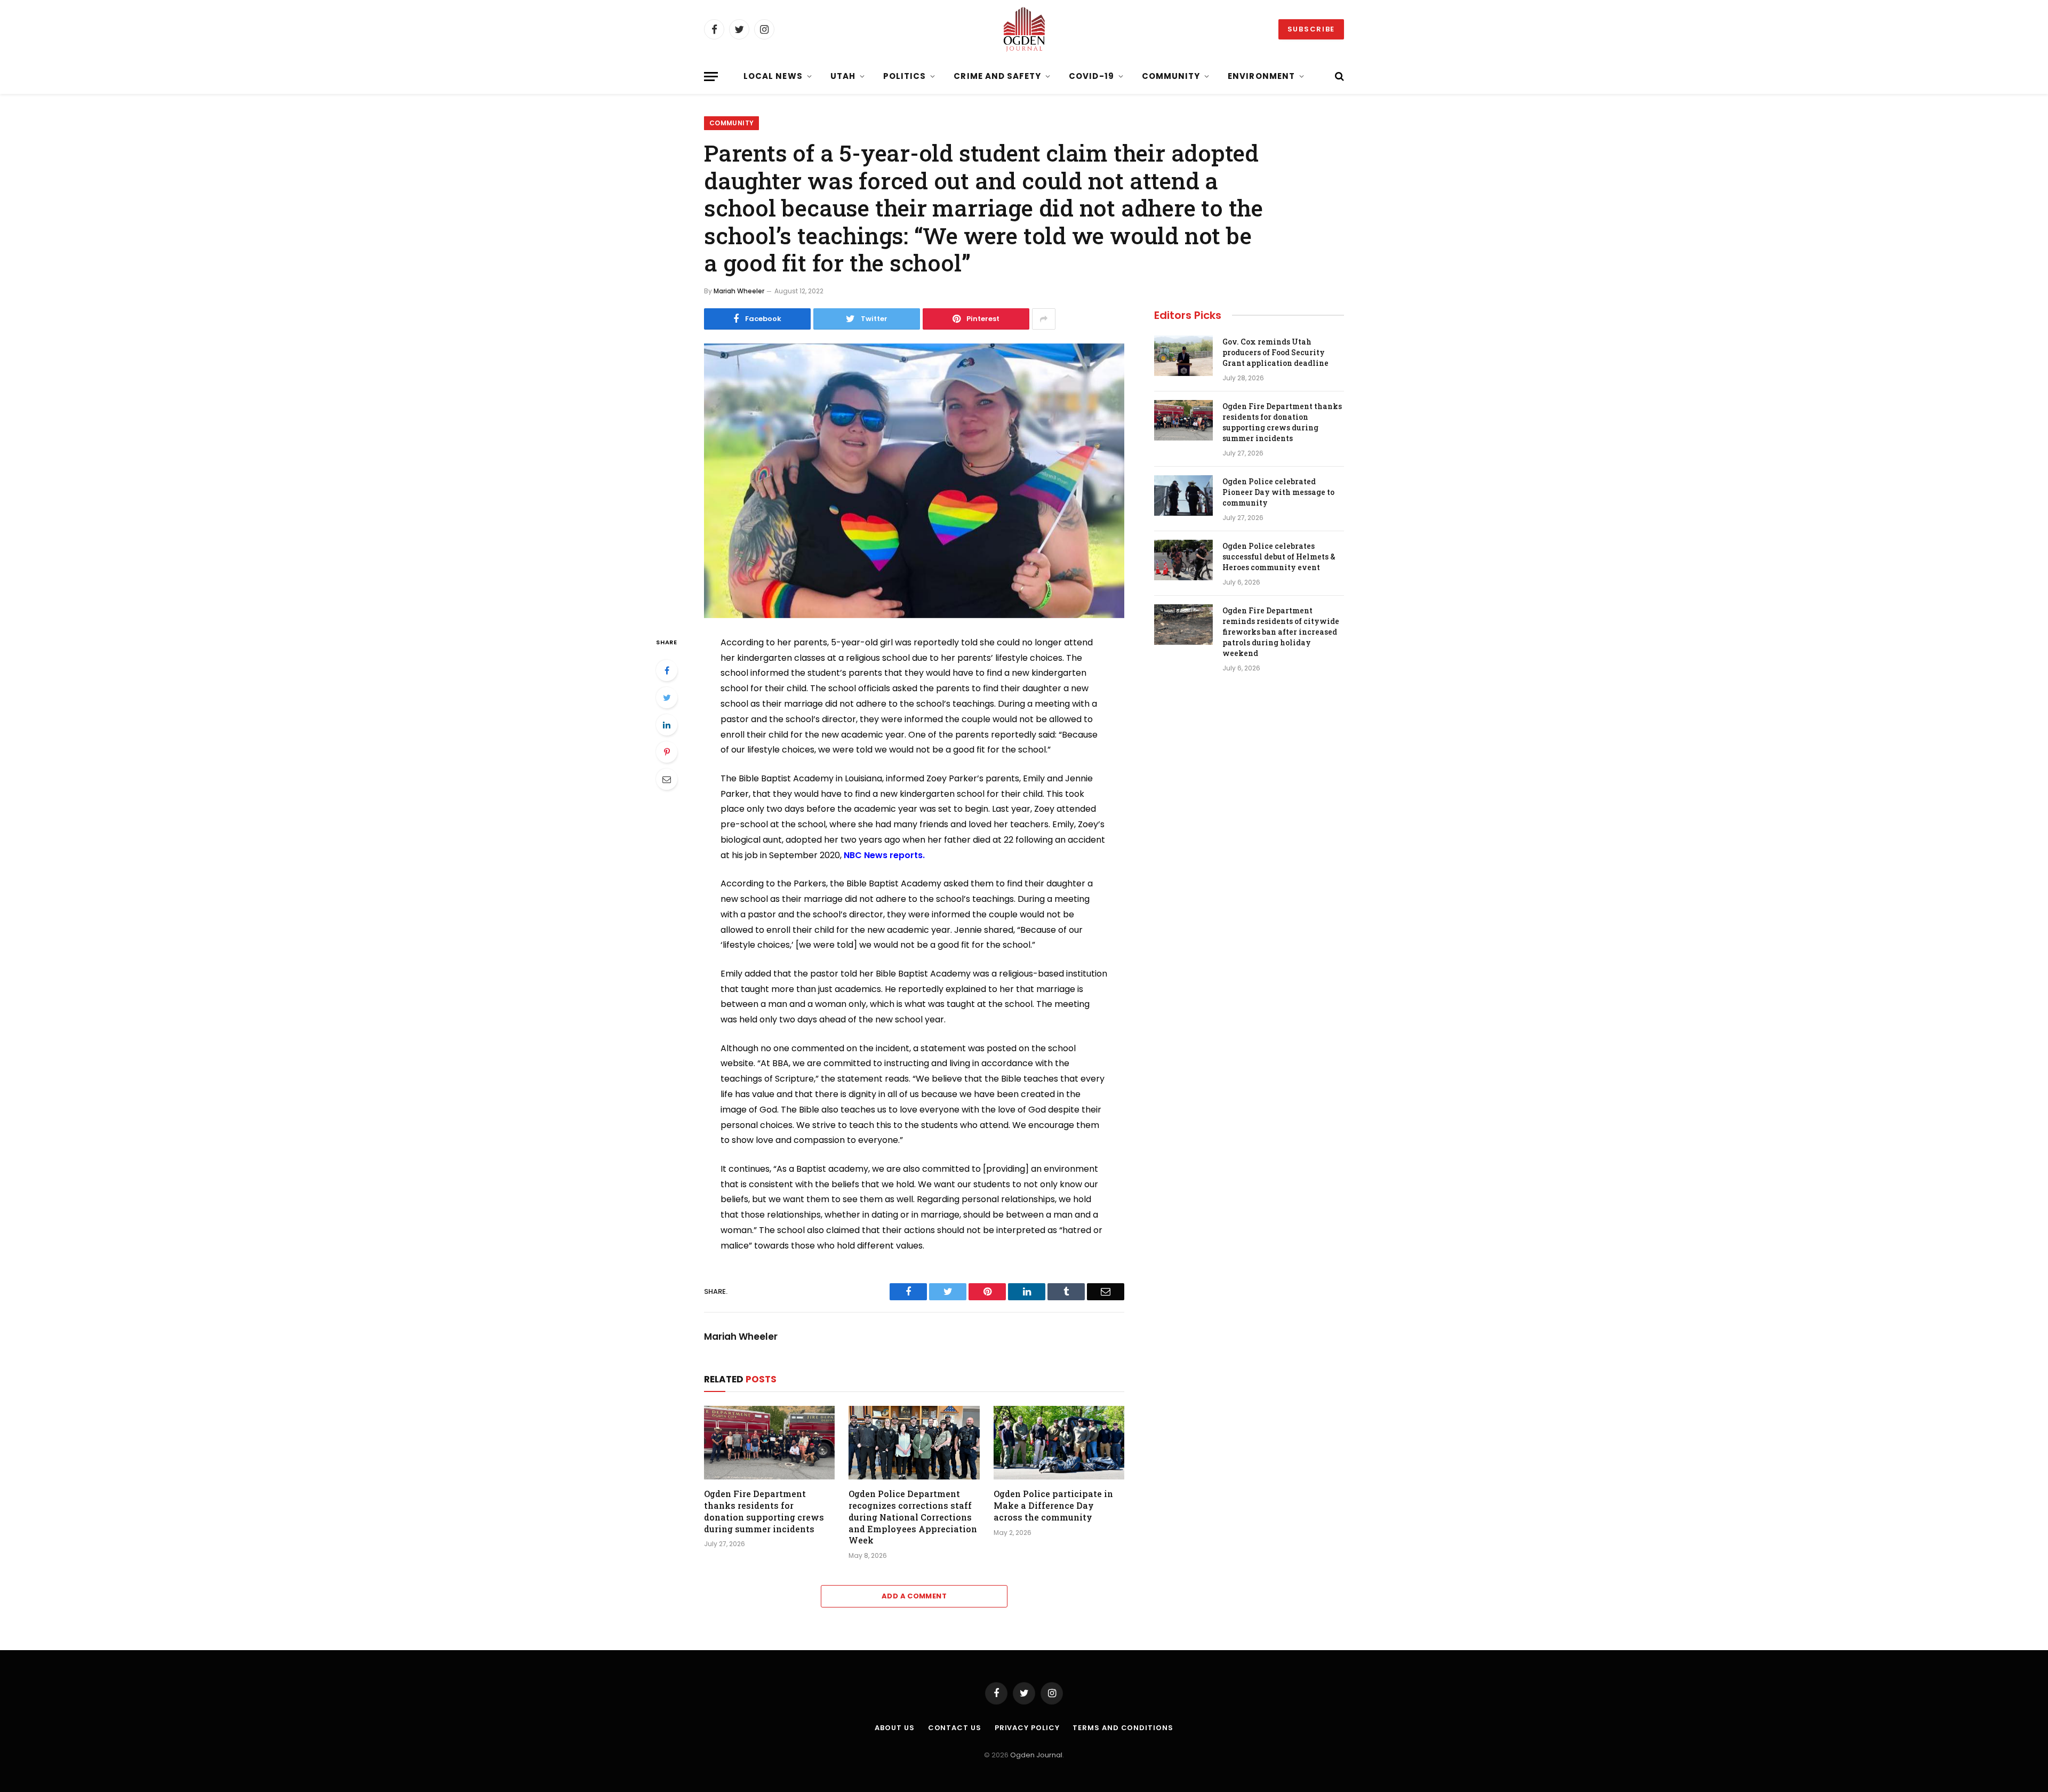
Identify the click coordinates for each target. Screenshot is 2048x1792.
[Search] (1338, 77)
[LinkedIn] (667, 725)
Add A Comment (914, 1596)
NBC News (866, 855)
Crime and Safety (997, 76)
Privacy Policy (1027, 1728)
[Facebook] (667, 670)
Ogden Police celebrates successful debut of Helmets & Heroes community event (1279, 557)
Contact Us (955, 1728)
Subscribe (1311, 29)
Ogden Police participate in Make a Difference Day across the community (1053, 1505)
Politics (905, 76)
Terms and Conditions (1123, 1728)
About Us (894, 1728)
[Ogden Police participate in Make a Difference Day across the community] (1059, 1443)
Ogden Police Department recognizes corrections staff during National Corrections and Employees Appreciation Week (913, 1517)
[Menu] (711, 77)
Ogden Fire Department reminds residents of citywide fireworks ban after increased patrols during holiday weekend (1281, 632)
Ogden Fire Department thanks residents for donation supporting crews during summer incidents (764, 1511)
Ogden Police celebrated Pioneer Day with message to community (1278, 492)
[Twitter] (667, 698)
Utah (843, 76)
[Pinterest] (667, 752)
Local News (773, 76)
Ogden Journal (1036, 1755)
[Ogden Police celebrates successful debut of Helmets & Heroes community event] (1183, 560)
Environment (1261, 76)
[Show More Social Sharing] (1044, 319)
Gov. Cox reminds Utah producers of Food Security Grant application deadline (1275, 352)
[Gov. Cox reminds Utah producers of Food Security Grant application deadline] (1183, 356)
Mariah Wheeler (739, 291)
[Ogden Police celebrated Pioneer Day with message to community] (1183, 495)
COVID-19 (1091, 76)
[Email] (667, 779)
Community (1171, 76)
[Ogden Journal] (1024, 29)
